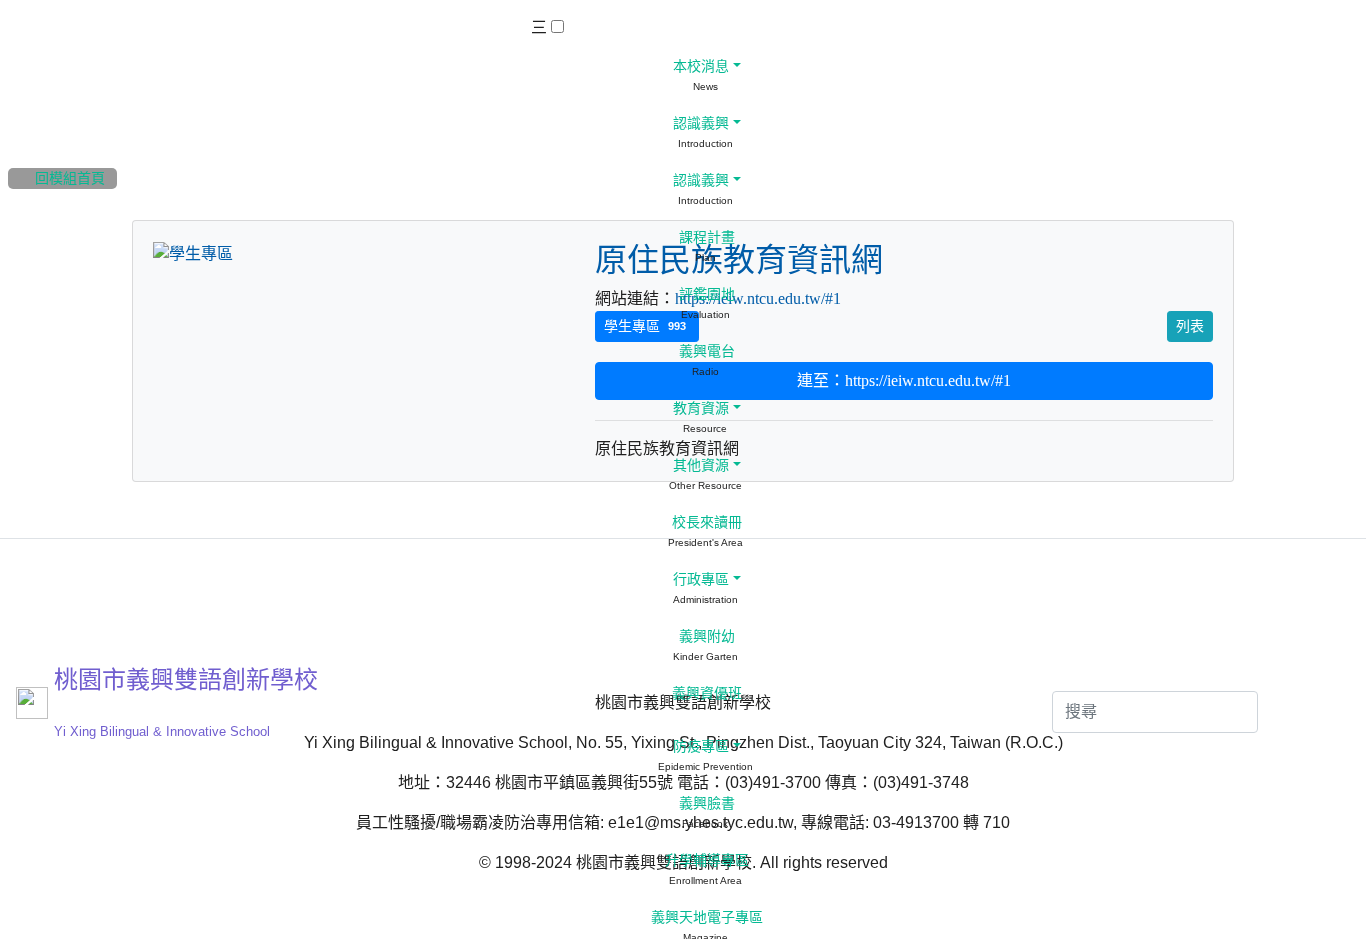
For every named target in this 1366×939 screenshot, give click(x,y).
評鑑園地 (705, 294)
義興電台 (705, 351)
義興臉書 (705, 803)
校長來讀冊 (705, 522)
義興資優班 (705, 693)
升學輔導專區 (705, 860)
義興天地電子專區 (705, 917)
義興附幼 (705, 636)
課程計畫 (705, 237)
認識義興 (699, 123)
